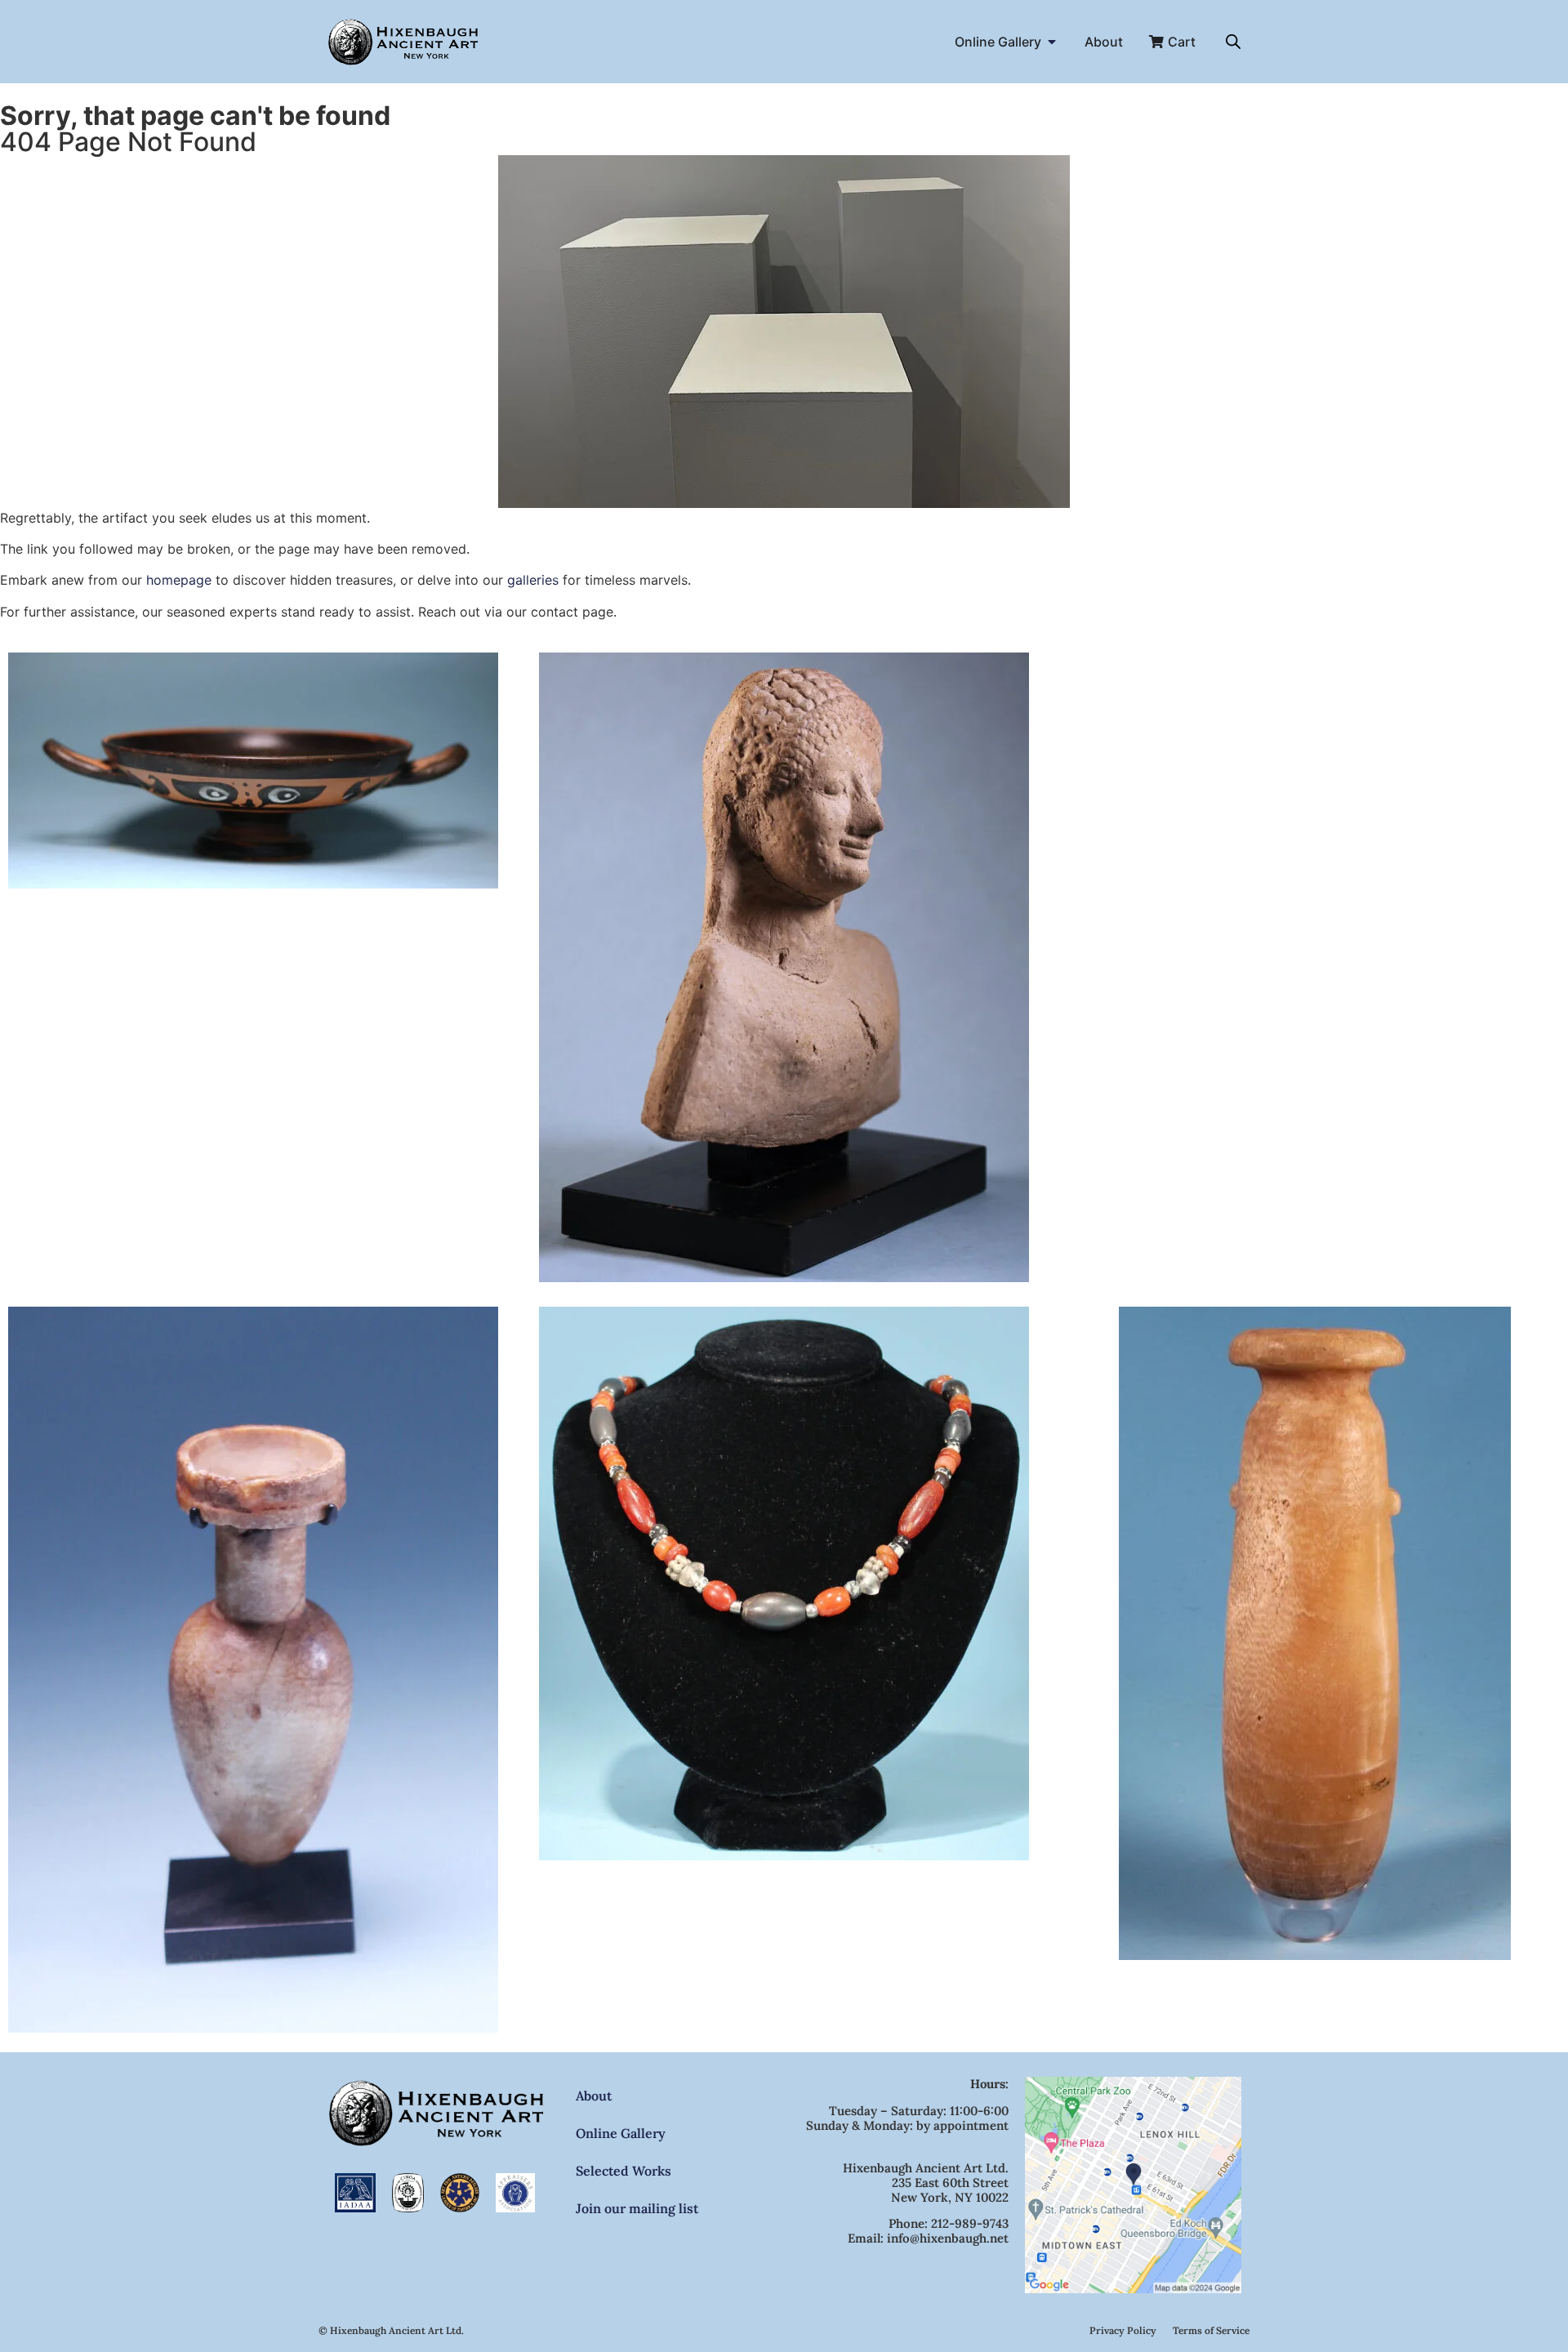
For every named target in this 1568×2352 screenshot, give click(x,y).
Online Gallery (621, 2133)
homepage (179, 580)
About (594, 2096)
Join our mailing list (637, 2208)
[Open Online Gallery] (1052, 42)
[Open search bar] (1233, 41)
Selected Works (624, 2171)
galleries (533, 580)
